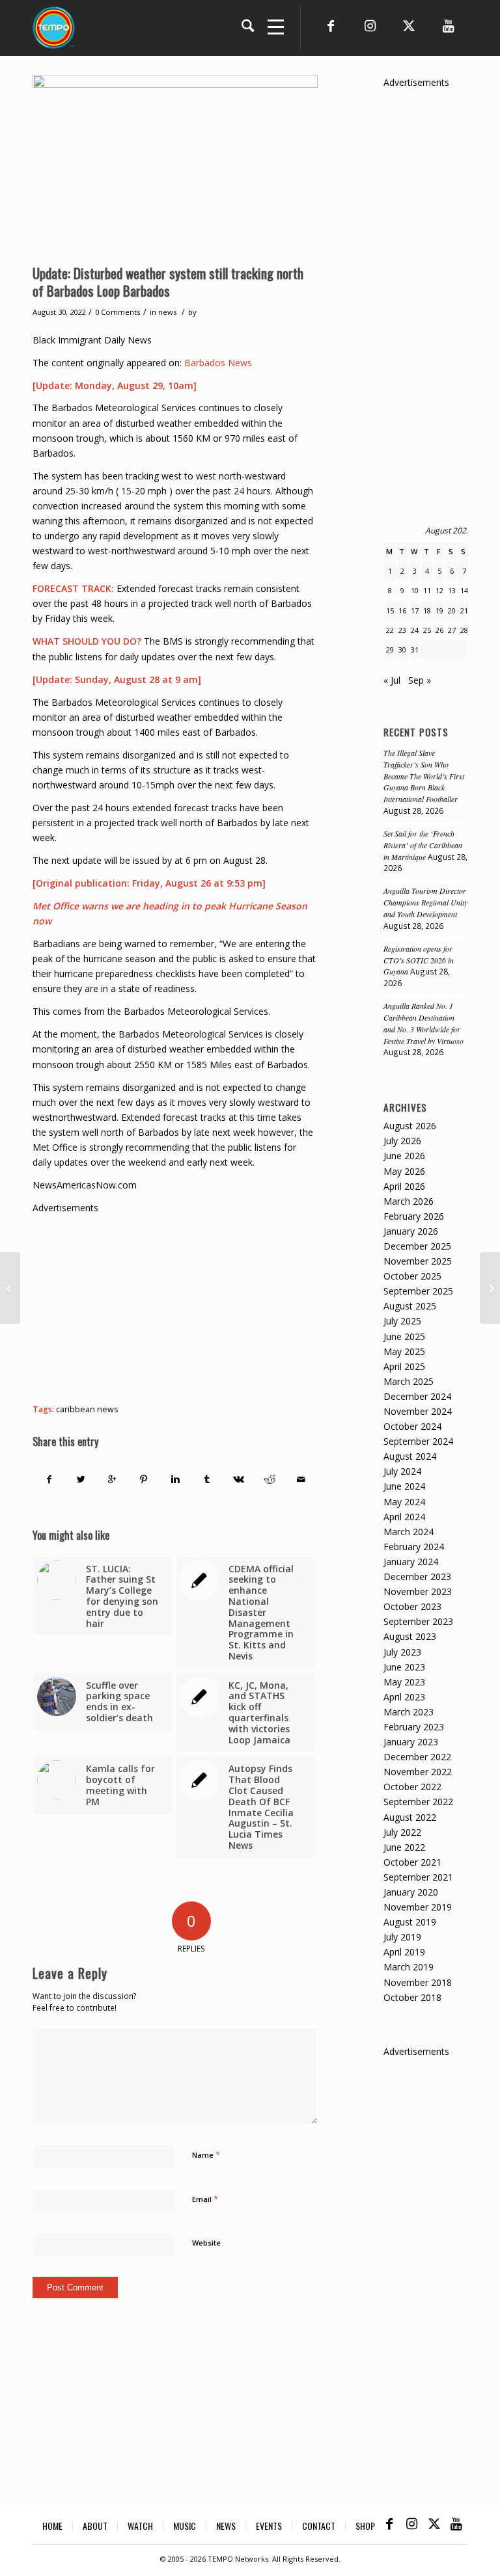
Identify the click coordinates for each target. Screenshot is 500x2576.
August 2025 (410, 1306)
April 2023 (404, 1697)
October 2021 (412, 1862)
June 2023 (404, 1667)
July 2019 (402, 1937)
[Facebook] (331, 26)
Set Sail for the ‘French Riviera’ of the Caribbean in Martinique (423, 845)
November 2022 (418, 1772)
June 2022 (404, 1847)
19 (439, 610)
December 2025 (417, 1246)
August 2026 (410, 1126)
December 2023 (417, 1576)
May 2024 (404, 1502)
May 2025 (404, 1351)
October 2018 (412, 1997)
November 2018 (418, 1982)
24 (415, 630)
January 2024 (411, 1562)
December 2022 (417, 1757)
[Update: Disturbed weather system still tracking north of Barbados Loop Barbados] (175, 166)
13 (452, 590)
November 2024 (418, 1411)
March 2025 (409, 1381)
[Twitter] (409, 26)
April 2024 (404, 1517)
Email (205, 2199)
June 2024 (404, 1486)
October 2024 (412, 1426)
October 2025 (412, 1276)
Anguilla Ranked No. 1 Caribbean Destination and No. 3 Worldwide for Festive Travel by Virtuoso (424, 1023)
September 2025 (418, 1291)
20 (452, 610)
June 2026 (404, 1156)
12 (439, 590)
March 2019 (409, 1967)
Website (206, 2243)
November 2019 (418, 1907)
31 (415, 650)
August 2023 (410, 1636)
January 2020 (411, 1892)
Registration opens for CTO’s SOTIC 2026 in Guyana (419, 960)
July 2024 (402, 1471)
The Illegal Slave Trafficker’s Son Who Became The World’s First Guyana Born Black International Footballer (424, 776)
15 (390, 610)
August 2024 (410, 1456)
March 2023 (409, 1712)
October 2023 (412, 1606)
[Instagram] (370, 26)
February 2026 (414, 1216)
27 (452, 630)
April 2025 (404, 1366)
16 (402, 610)
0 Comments (118, 312)
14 (464, 590)
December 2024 (417, 1396)
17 (415, 610)
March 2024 (409, 1532)
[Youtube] (448, 26)
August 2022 (410, 1817)
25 (427, 630)
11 (427, 590)
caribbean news (87, 1409)
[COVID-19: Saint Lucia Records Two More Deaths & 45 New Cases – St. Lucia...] (490, 1288)
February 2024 (414, 1547)
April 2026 (404, 1186)
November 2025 (418, 1261)
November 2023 (418, 1591)
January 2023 (411, 1742)
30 (402, 650)
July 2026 (402, 1141)
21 (464, 610)
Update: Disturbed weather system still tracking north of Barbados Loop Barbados (168, 282)
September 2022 (418, 1802)
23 (402, 630)
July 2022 (402, 1832)
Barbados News (218, 363)
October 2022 (412, 1787)
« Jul (392, 680)
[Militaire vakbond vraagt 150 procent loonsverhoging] (10, 1288)
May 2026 (404, 1171)
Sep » (420, 680)
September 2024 (418, 1441)
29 (390, 650)
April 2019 (404, 1952)
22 (390, 630)
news (167, 312)
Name (206, 2154)
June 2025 (404, 1336)
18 (427, 610)
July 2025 (402, 1321)
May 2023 (404, 1682)
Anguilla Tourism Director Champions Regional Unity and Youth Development (425, 902)
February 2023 (414, 1727)
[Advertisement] (266, 1306)
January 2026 (411, 1231)
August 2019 (410, 1922)
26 (439, 630)
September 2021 (418, 1877)
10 (415, 590)
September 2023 (418, 1621)
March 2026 (409, 1201)
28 (464, 630)
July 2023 (402, 1652)
